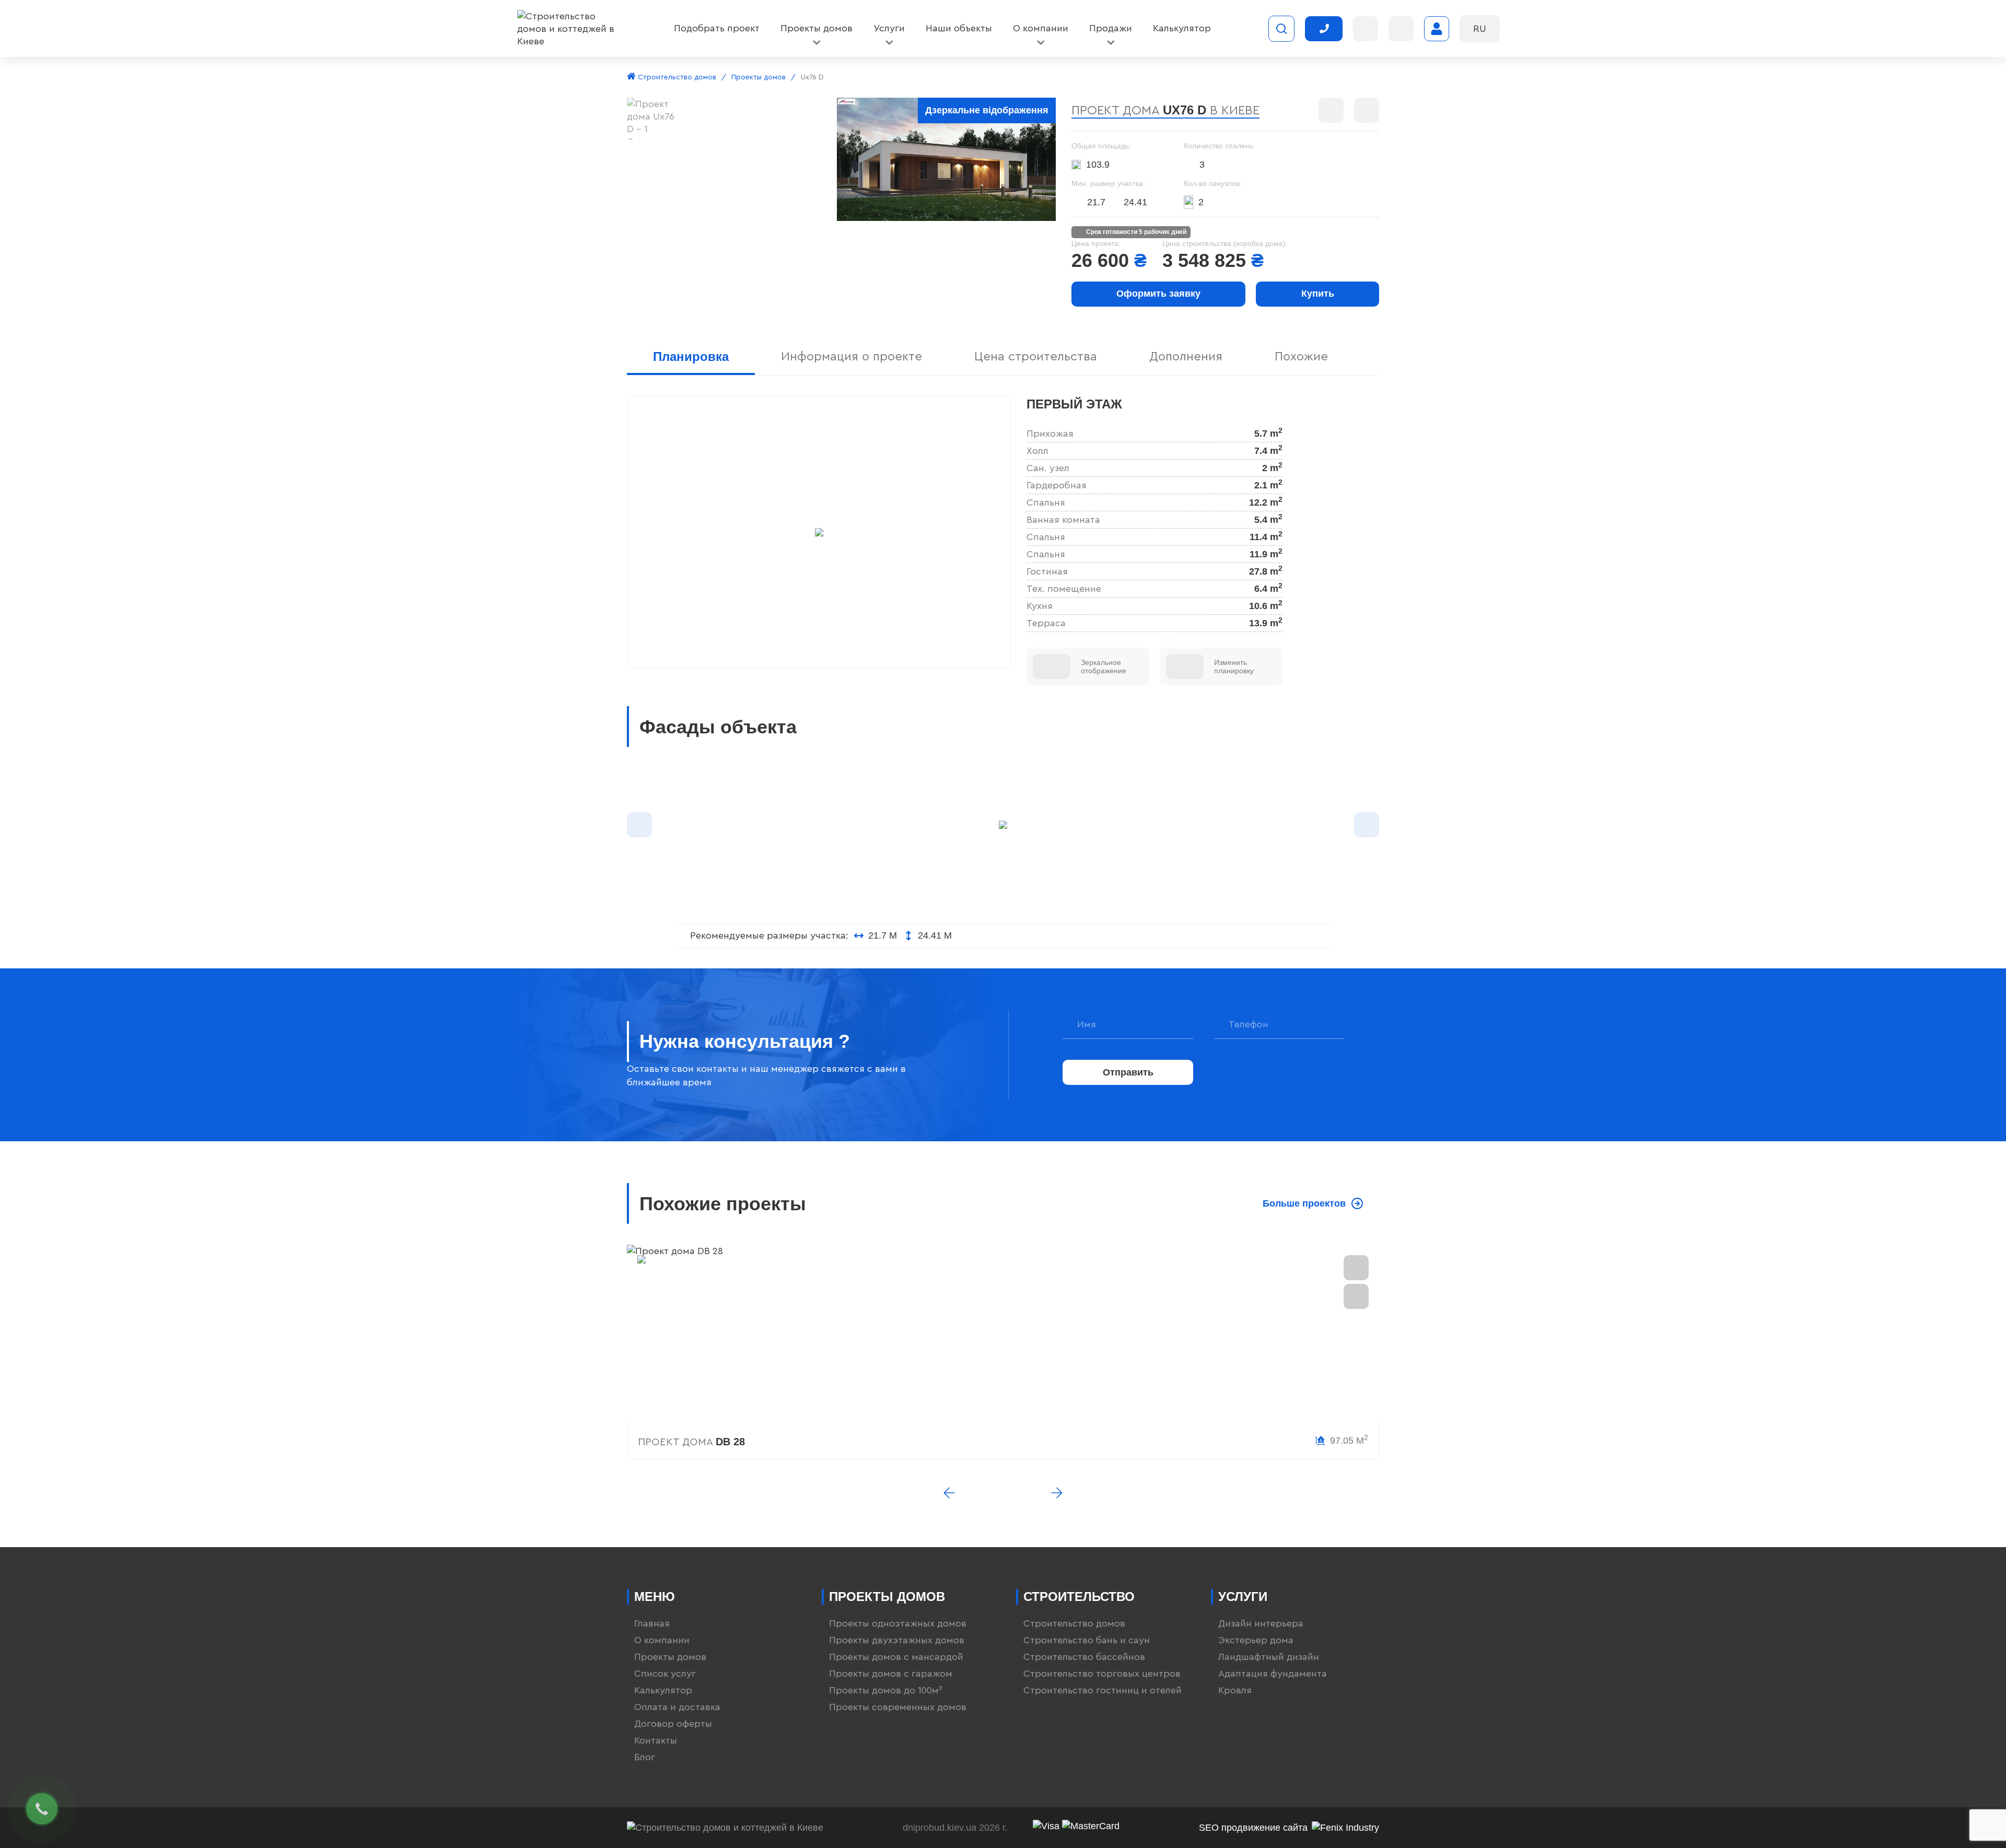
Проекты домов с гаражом (891, 1674)
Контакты (656, 1740)
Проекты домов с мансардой (896, 1657)
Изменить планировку (1234, 666)
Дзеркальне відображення (987, 110)
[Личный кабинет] (1437, 29)
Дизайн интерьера (1261, 1623)
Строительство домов (676, 77)
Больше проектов (1304, 1203)
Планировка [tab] (691, 356)
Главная (652, 1623)
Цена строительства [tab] (1036, 357)
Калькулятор (663, 1690)
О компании (662, 1640)
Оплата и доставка (677, 1707)
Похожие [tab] (1301, 357)
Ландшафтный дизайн (1269, 1657)
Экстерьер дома (1256, 1640)
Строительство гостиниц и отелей (1103, 1690)
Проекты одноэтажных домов (898, 1623)
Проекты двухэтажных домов (897, 1640)
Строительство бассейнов (1084, 1657)
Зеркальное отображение (1104, 666)
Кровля (1235, 1690)
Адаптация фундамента (1273, 1674)
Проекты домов (759, 77)
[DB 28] (1003, 1333)
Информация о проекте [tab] (852, 357)
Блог (645, 1757)
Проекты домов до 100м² (886, 1690)
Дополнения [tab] (1186, 357)
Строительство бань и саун (1087, 1640)
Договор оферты (673, 1724)
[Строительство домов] (567, 29)
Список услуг (665, 1674)
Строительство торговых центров (1102, 1674)
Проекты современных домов (898, 1707)
